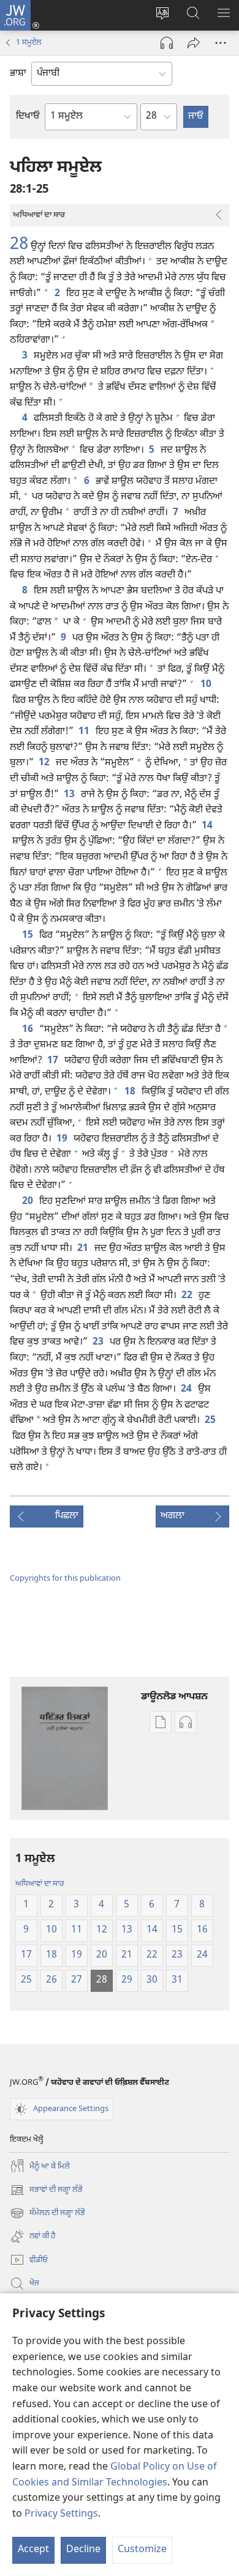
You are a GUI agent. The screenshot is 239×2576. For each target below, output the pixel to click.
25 (211, 1421)
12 (45, 763)
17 (53, 1061)
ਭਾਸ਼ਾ (18, 74)
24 (187, 1390)
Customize (142, 2550)
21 (83, 1249)
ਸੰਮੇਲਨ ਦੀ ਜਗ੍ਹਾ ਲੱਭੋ (47, 2214)
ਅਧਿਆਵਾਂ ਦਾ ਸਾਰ (40, 1884)
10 (207, 685)
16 (28, 1030)
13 (70, 795)
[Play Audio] (167, 43)
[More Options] (221, 43)
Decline (83, 2550)
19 (63, 1140)
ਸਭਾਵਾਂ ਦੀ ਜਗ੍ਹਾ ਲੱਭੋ (46, 2191)
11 (85, 732)
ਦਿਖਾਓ (28, 117)
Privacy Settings (61, 2515)
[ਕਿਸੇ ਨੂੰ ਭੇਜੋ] (194, 43)
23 (99, 1343)
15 (28, 936)
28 (19, 245)
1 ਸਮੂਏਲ (29, 43)
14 (208, 826)
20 (28, 1202)
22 (188, 1296)
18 (131, 1093)
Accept (33, 2550)
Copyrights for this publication (65, 1579)
